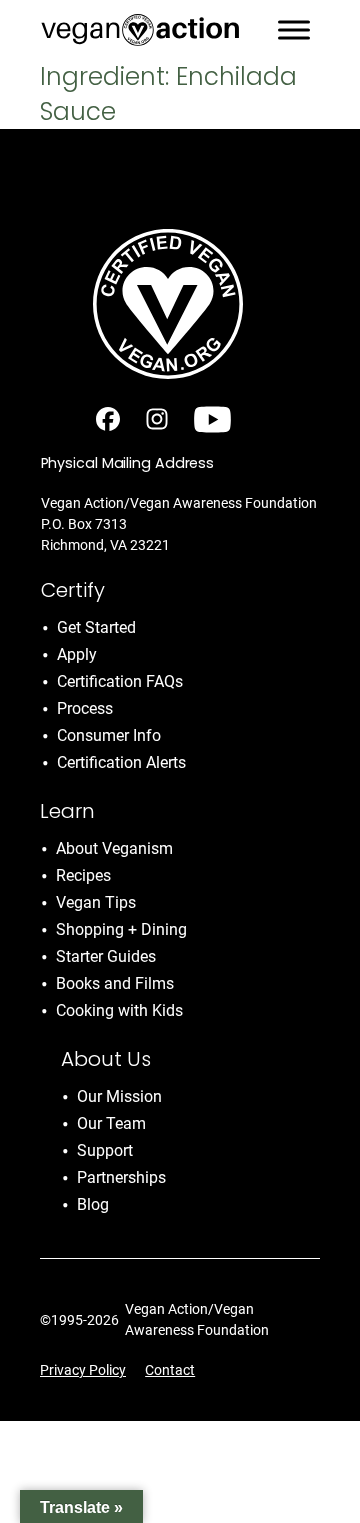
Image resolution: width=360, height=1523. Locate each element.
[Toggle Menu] (294, 29)
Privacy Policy (83, 1370)
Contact (170, 1370)
